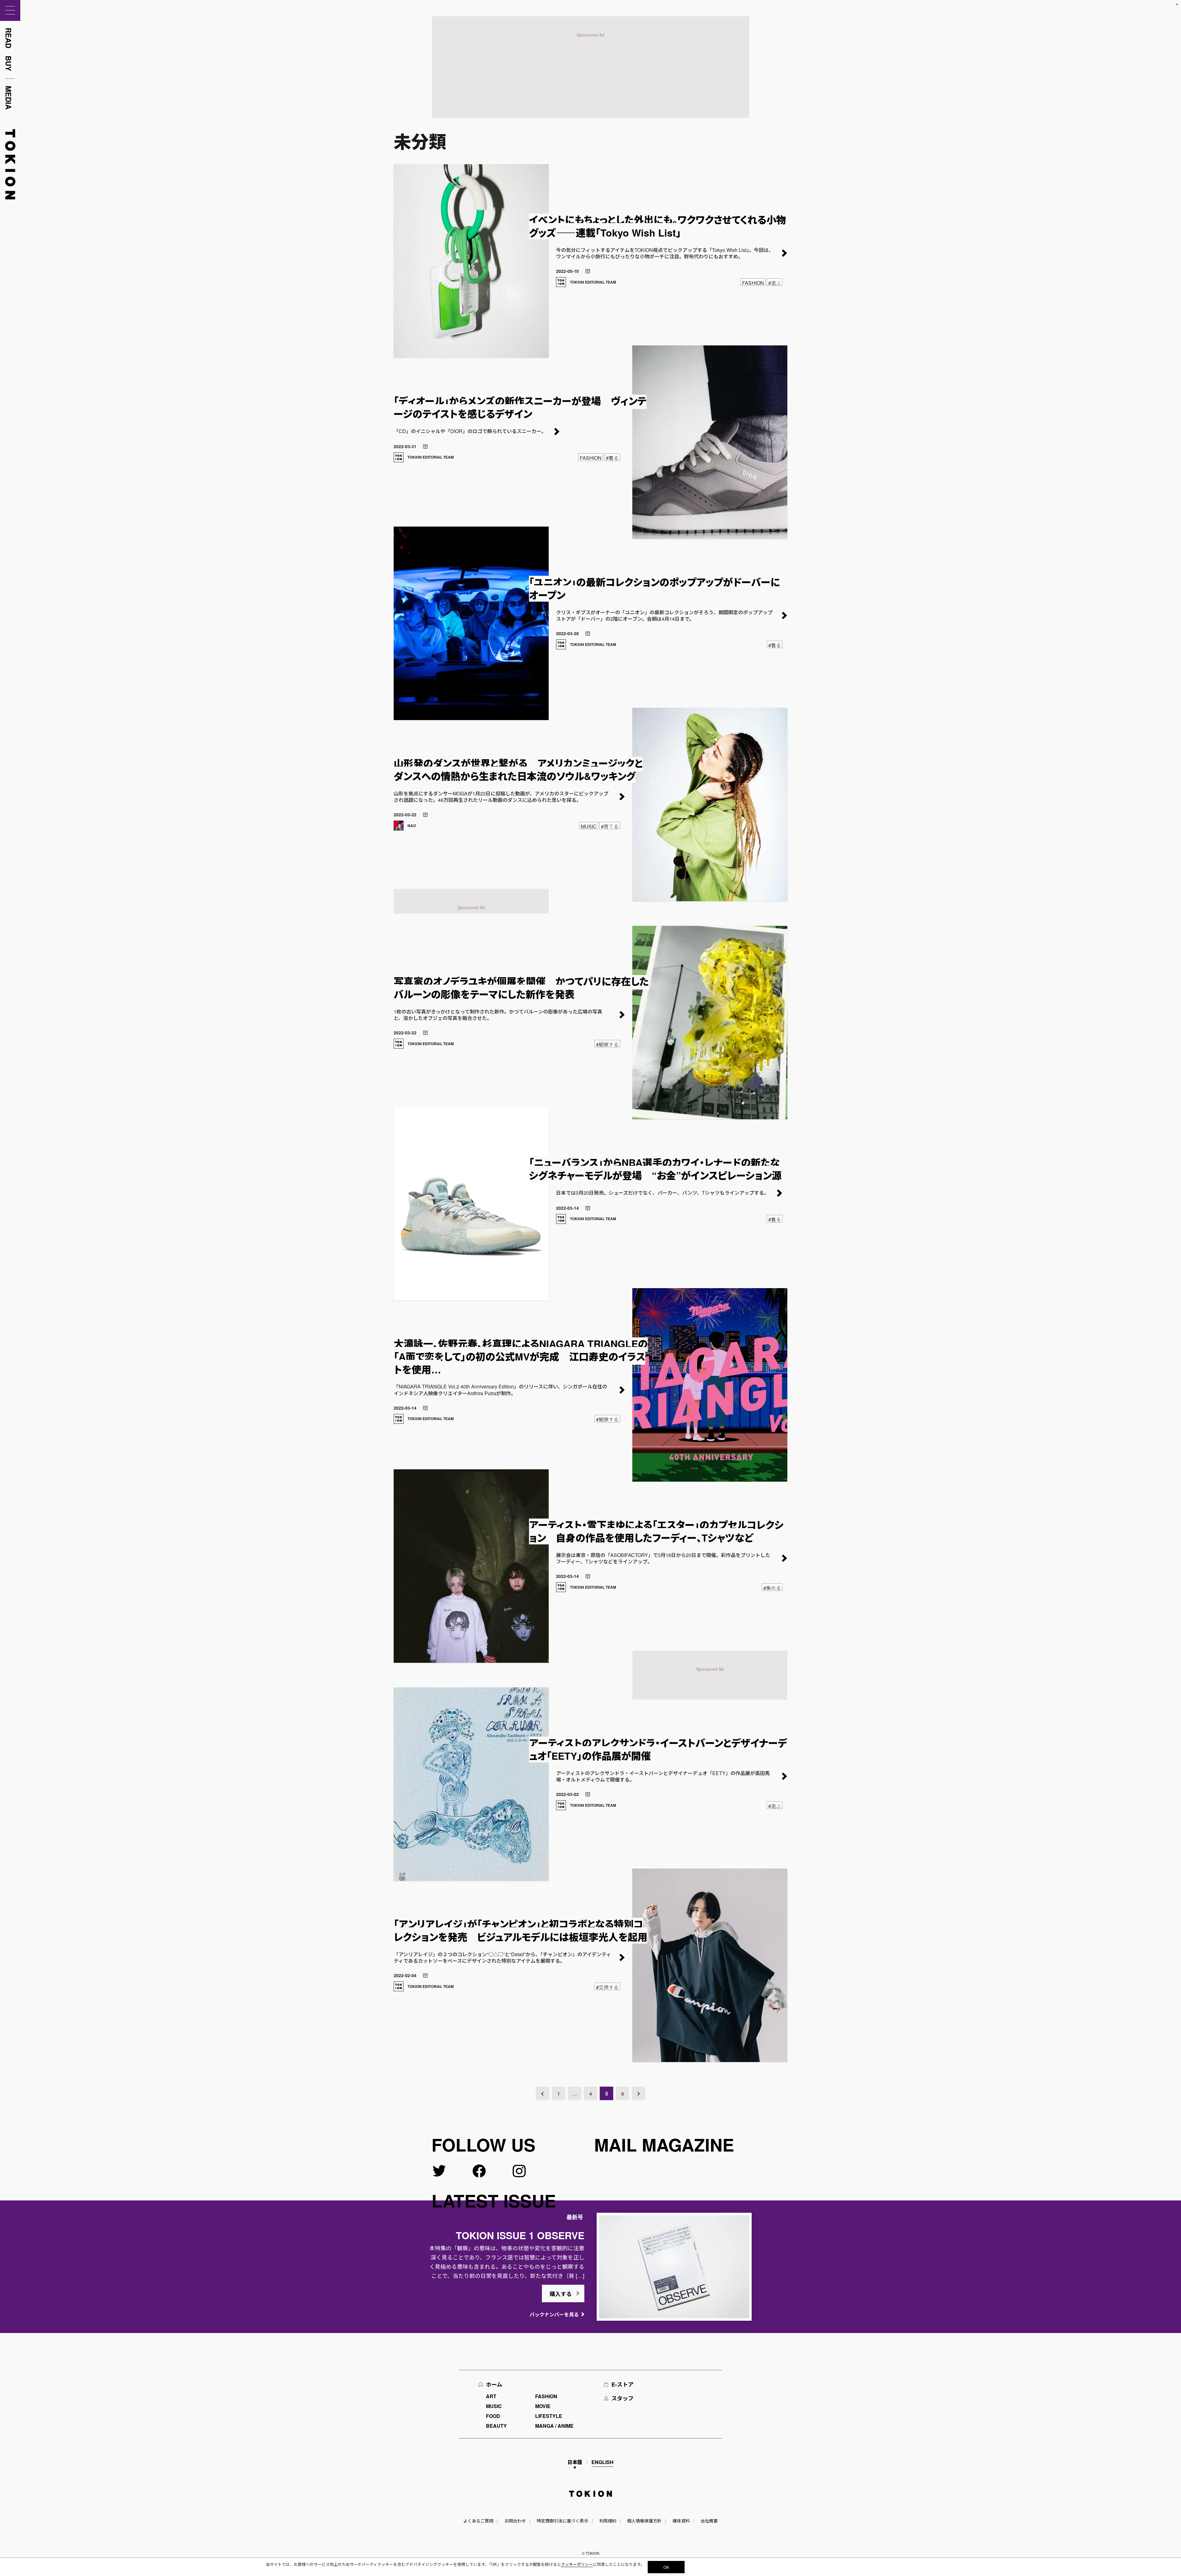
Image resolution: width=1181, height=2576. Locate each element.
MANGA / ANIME (554, 2426)
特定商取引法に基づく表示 (563, 2521)
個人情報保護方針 (644, 2521)
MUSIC (494, 2406)
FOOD (493, 2416)
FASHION (546, 2396)
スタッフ (622, 2398)
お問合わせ (515, 2521)
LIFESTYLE (549, 2416)
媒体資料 (681, 2521)
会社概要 (709, 2521)
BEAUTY (496, 2426)
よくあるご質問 (478, 2521)
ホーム (494, 2384)
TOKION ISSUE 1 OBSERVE (520, 2235)
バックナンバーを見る (554, 2314)
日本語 (575, 2462)
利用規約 (608, 2521)
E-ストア (622, 2384)
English (602, 2462)
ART (491, 2396)
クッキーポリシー (577, 2564)
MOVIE (543, 2406)
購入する (561, 2294)
